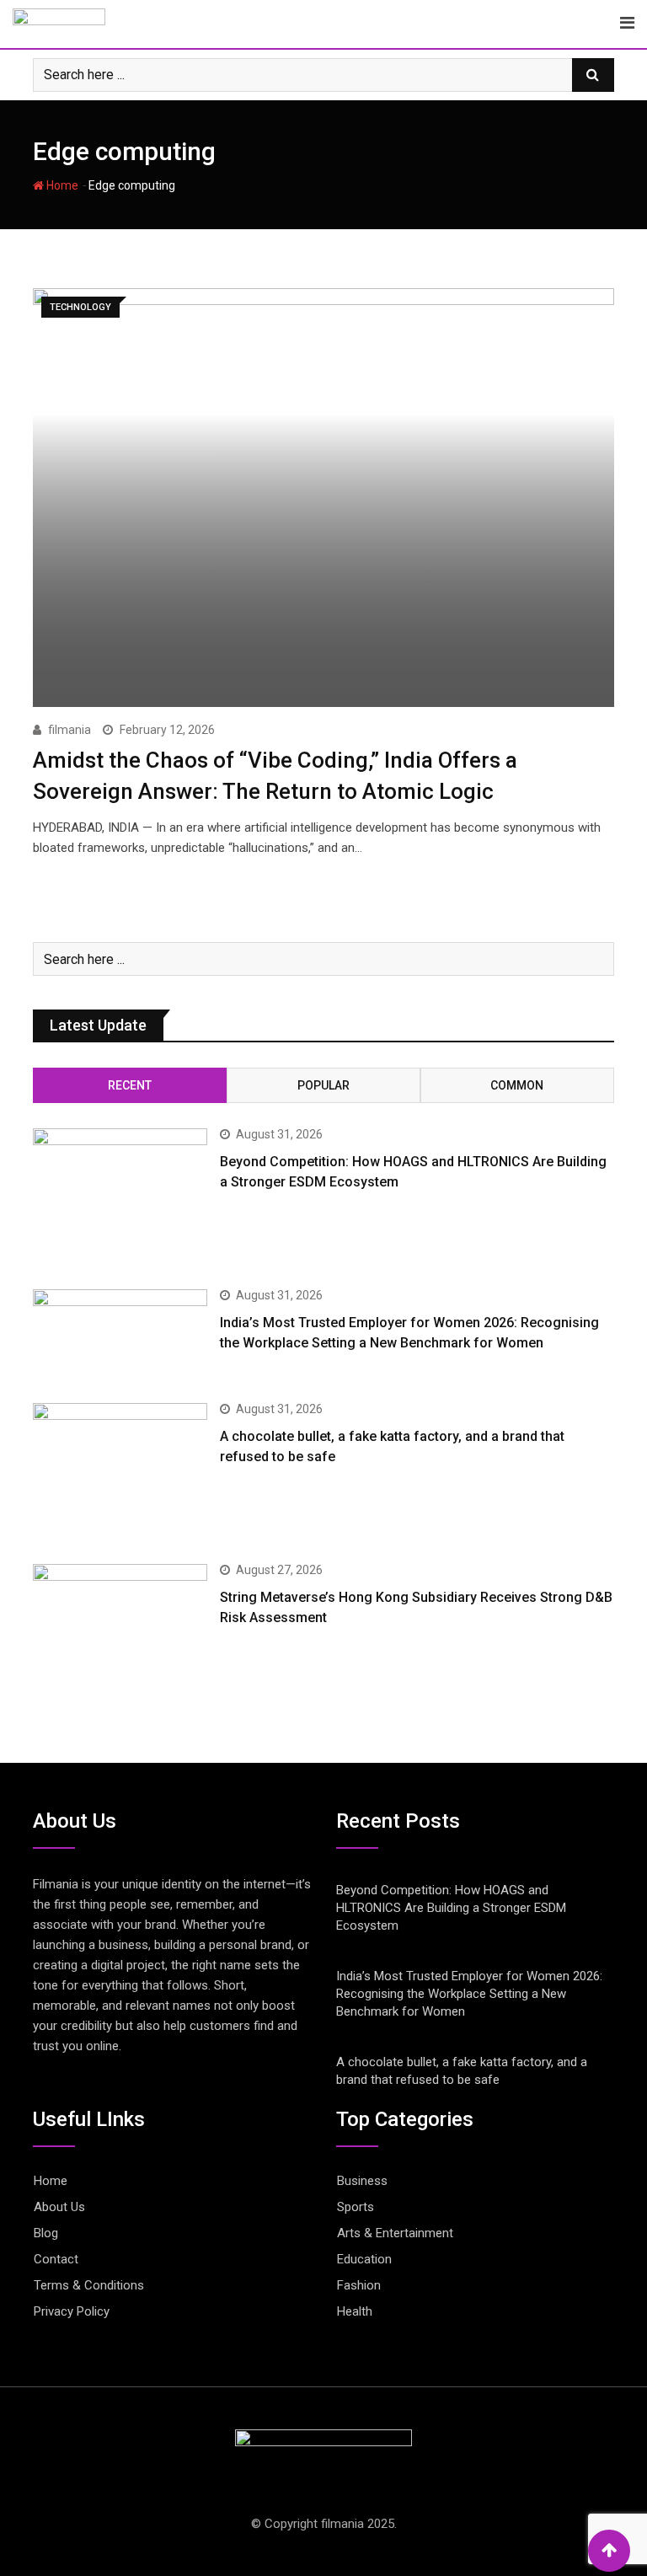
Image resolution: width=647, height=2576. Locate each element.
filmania (70, 730)
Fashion (359, 2285)
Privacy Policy (72, 2311)
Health (355, 2311)
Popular (323, 1085)
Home (61, 185)
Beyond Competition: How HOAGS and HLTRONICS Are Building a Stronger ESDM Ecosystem (451, 1908)
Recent (130, 1085)
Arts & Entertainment (395, 2233)
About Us (59, 2207)
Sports (356, 2207)
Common (517, 1085)
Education (364, 2259)
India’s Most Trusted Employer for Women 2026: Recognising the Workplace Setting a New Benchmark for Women (469, 1994)
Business (362, 2181)
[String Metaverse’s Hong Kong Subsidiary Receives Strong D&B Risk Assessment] (120, 1634)
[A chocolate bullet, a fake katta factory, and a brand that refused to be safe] (120, 1473)
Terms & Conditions (89, 2285)
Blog (46, 2233)
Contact (56, 2259)
